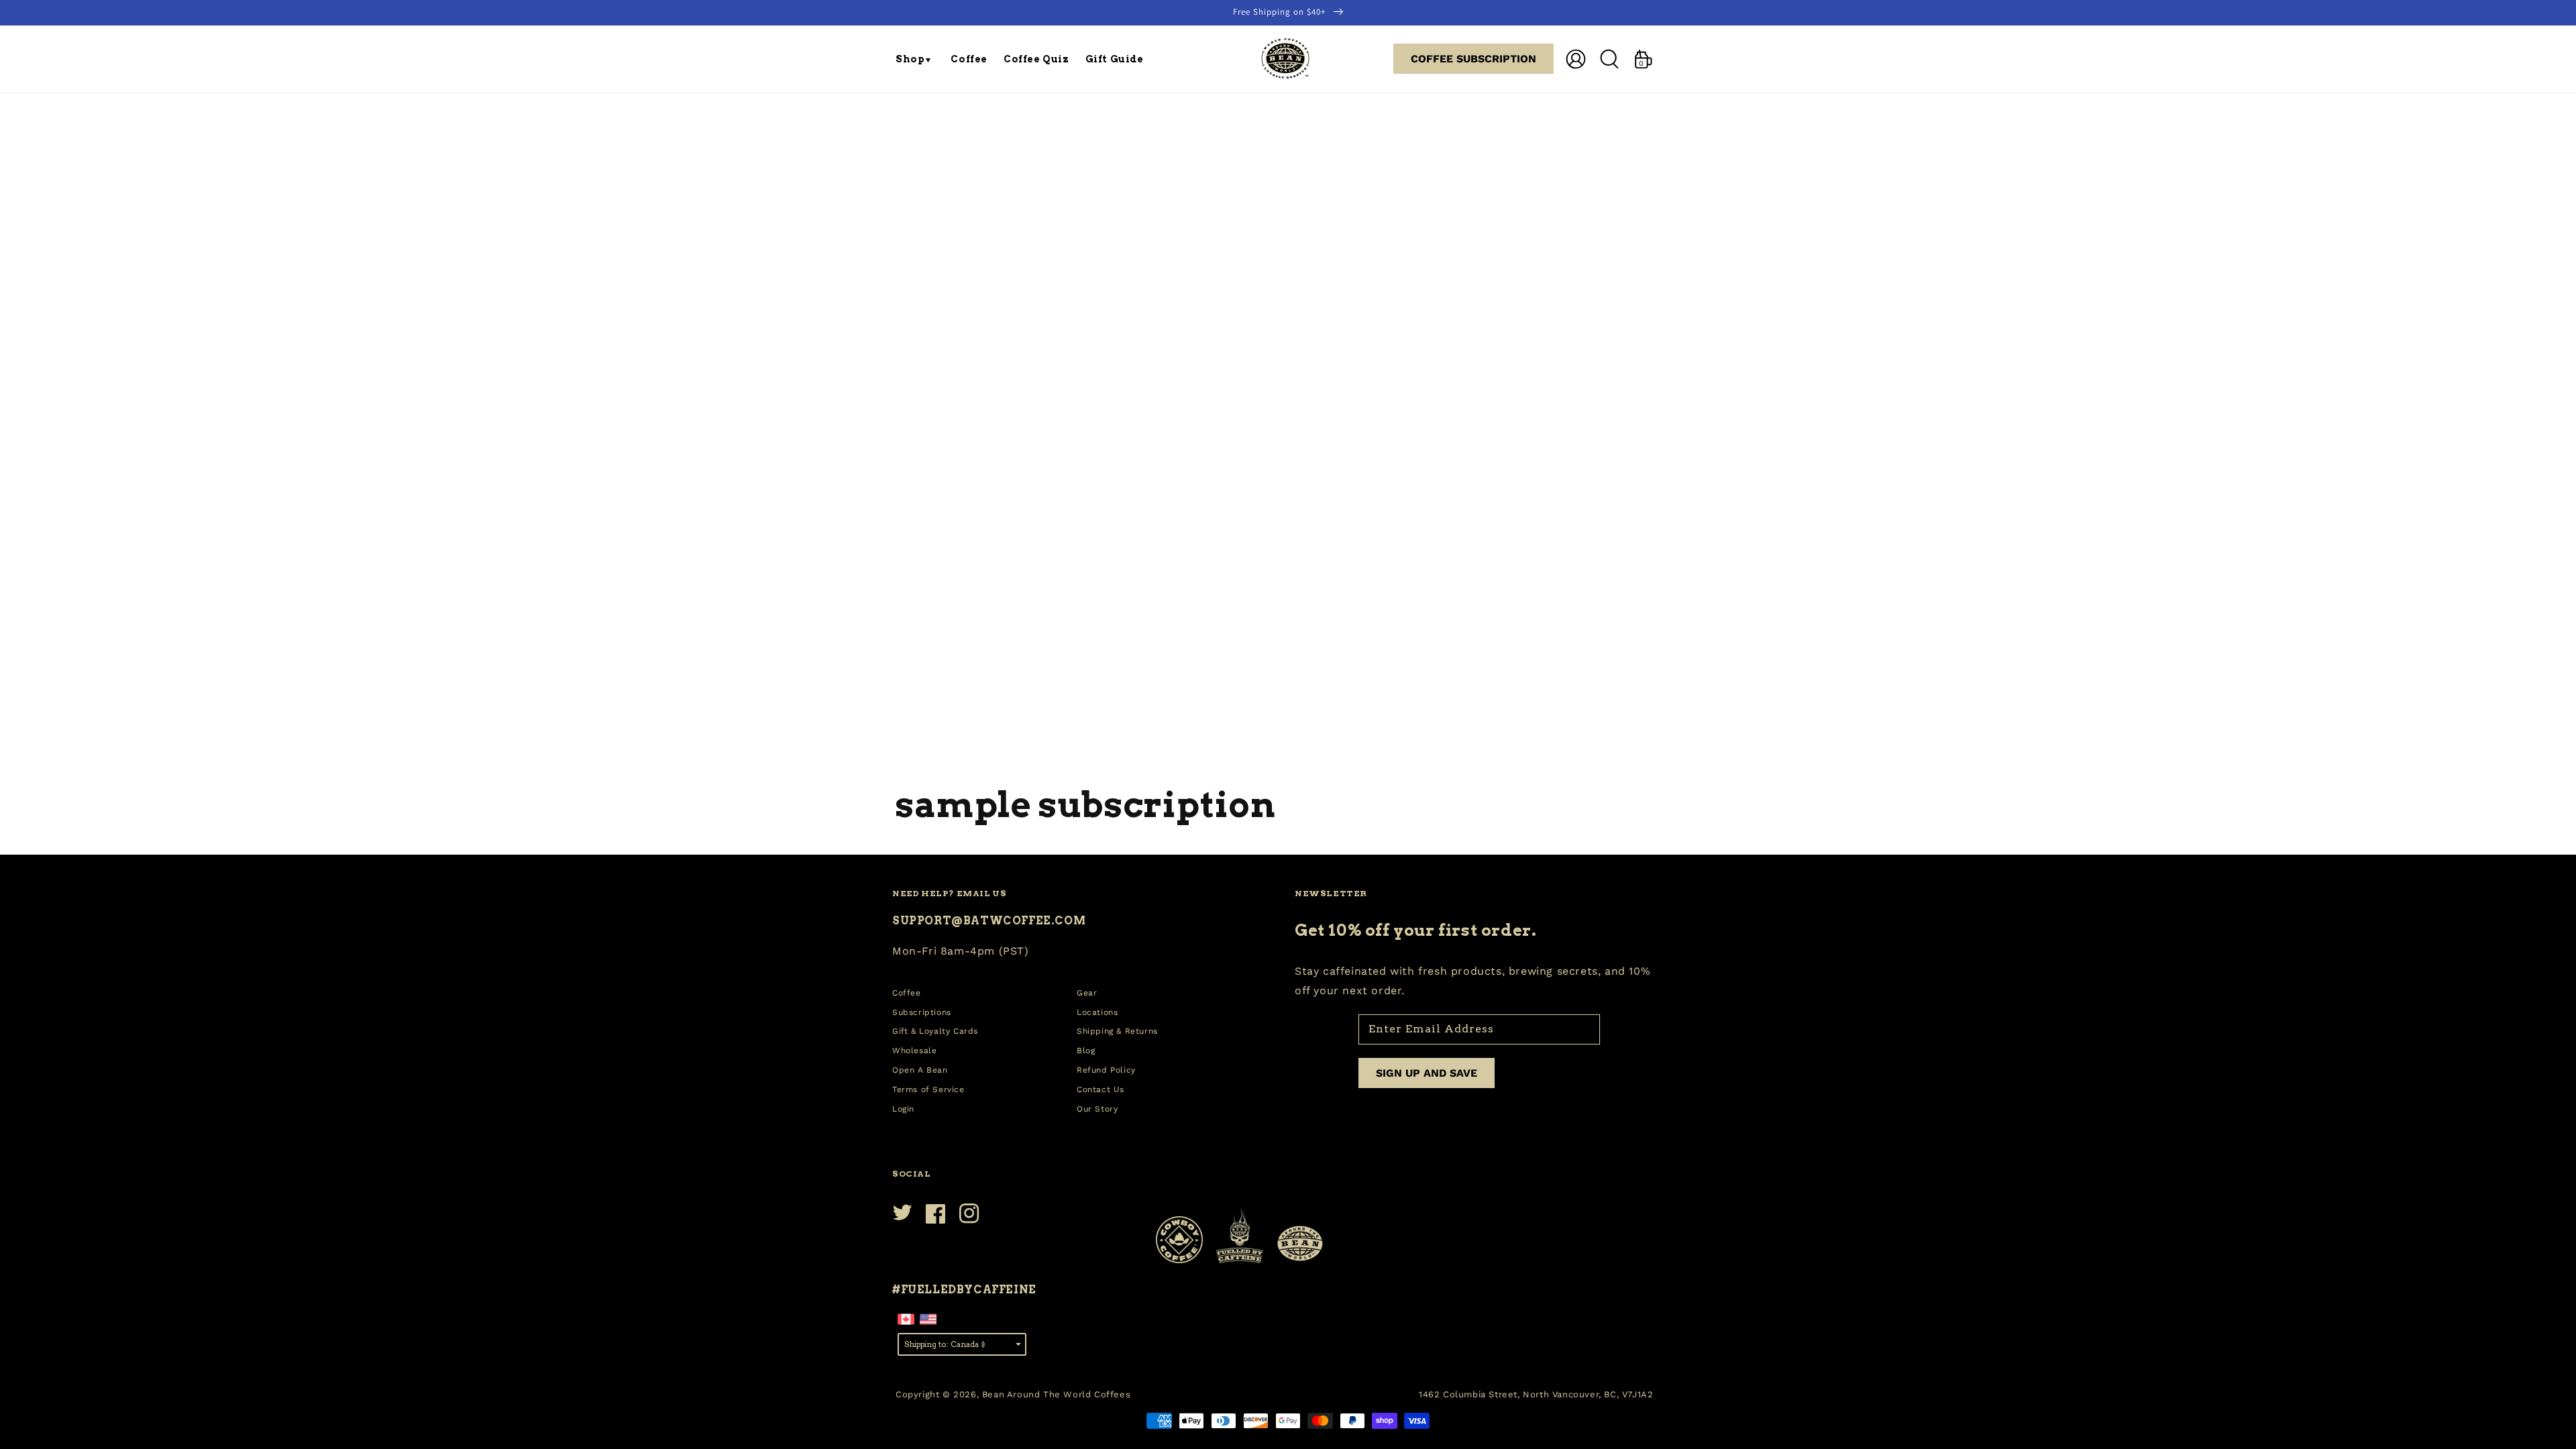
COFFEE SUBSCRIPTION (1473, 59)
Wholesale (914, 1051)
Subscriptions (922, 1012)
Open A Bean (920, 1070)
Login (903, 1109)
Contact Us (1101, 1089)
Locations (1097, 1012)
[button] (915, 59)
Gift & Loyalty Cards (935, 1031)
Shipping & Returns (1117, 1031)
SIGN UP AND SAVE (1427, 1073)
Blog (1086, 1051)
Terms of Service (928, 1089)
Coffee (907, 993)
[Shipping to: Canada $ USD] (962, 1343)
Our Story (1097, 1109)
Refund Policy (1106, 1070)
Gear (1087, 993)
